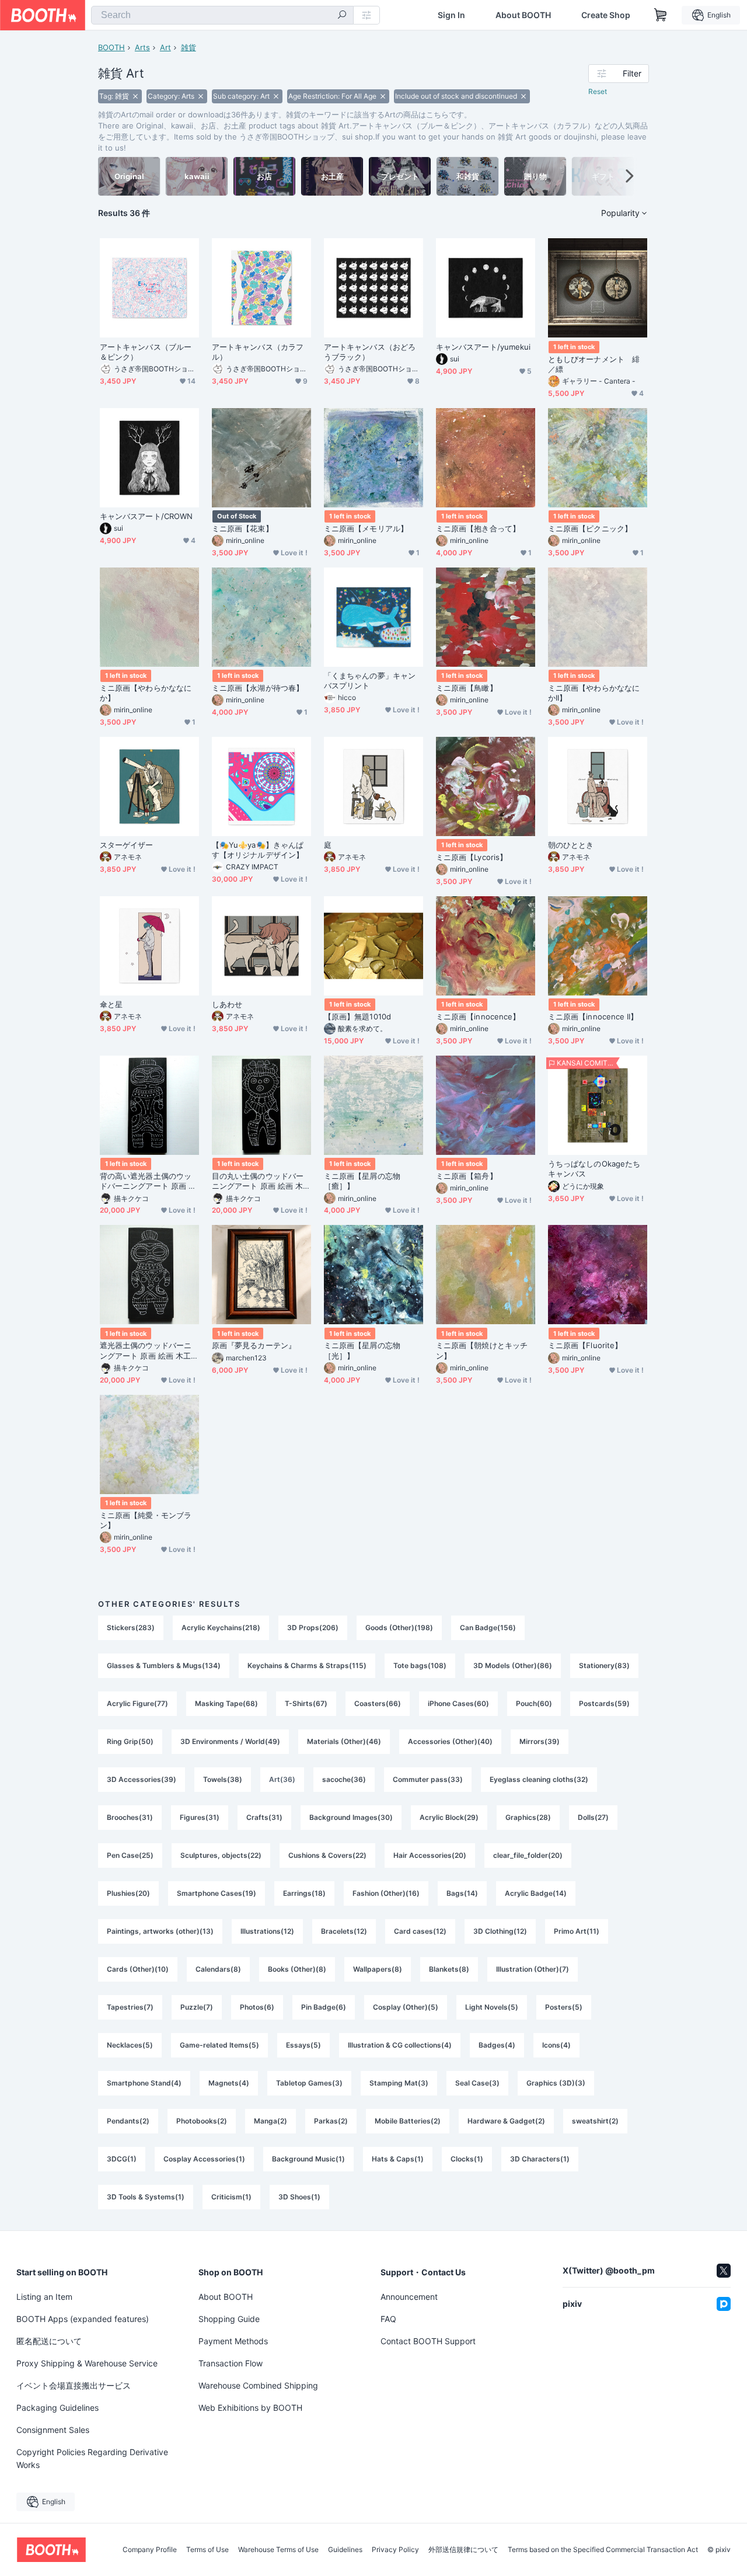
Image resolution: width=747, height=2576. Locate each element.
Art (165, 47)
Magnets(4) (229, 2083)
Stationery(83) (604, 1665)
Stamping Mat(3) (399, 2083)
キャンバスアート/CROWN (146, 516)
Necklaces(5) (130, 2045)
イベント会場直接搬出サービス (74, 2385)
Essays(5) (303, 2045)
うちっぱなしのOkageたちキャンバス (594, 1169)
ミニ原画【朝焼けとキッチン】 (482, 1350)
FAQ (388, 2319)
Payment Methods (233, 2341)
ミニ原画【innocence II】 (593, 1017)
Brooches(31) (130, 1817)
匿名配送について (49, 2341)
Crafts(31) (264, 1817)
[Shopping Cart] (661, 15)
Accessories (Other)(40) (450, 1741)
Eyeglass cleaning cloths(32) (539, 1779)
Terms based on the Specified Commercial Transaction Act (603, 2550)
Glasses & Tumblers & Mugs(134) (164, 1665)
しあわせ (227, 1004)
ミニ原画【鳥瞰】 (467, 688)
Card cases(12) (420, 1931)
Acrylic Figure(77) (137, 1703)
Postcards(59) (604, 1703)
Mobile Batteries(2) (408, 2121)
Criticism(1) (231, 2197)
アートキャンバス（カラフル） (258, 352)
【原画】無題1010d (357, 1017)
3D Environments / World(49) (230, 1741)
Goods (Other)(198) (399, 1628)
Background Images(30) (351, 1817)
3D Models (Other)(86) (513, 1665)
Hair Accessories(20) (430, 1855)
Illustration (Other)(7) (533, 1969)
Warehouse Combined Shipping (258, 2385)
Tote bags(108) (420, 1665)
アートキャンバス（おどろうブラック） (370, 352)
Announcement (409, 2297)
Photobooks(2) (202, 2121)
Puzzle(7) (197, 2007)
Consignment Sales (53, 2430)
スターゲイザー (127, 845)
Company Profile (150, 2550)
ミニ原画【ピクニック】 (590, 528)
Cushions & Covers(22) (327, 1855)
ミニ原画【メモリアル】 (366, 528)
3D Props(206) (313, 1628)
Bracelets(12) (344, 1931)
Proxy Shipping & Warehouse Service (87, 2363)
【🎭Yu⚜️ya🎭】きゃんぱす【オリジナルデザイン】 (258, 850)
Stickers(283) (131, 1628)
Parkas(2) (331, 2121)
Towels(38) (223, 1779)
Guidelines (345, 2550)
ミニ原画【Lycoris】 (472, 857)
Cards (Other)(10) (138, 1969)
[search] (342, 16)
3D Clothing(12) (500, 1931)
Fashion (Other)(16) (386, 1893)
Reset (598, 91)
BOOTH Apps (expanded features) (83, 2319)
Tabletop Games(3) (309, 2083)
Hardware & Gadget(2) (506, 2121)
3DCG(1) (122, 2159)
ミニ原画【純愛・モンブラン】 (146, 1520)
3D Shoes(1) (299, 2197)
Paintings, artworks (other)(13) (160, 1931)
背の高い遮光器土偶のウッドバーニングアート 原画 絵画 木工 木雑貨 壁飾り (148, 1181)
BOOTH (111, 47)
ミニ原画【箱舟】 (467, 1176)
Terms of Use (207, 2550)
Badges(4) (497, 2045)
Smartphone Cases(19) (217, 1893)
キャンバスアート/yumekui (483, 347)
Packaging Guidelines (57, 2408)
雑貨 (189, 47)
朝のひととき (571, 845)
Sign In (451, 15)
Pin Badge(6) (324, 2007)
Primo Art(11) (577, 1931)
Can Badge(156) (488, 1628)
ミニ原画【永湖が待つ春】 (258, 688)
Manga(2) (270, 2121)
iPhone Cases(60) (458, 1703)
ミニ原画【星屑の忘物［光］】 (362, 1350)
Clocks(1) (467, 2159)
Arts (142, 47)
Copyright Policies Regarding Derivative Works (92, 2458)
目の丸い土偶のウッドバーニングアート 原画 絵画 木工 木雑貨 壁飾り (261, 1181)
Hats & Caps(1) (398, 2159)
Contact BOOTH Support (428, 2341)
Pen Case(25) (130, 1855)
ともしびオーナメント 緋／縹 (594, 364)
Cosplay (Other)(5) (406, 2007)
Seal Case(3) (477, 2083)
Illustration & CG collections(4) (400, 2045)
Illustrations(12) (267, 1931)
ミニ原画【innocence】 (478, 1017)
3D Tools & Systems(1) (146, 2197)
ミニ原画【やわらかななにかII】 (594, 693)
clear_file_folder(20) (528, 1855)
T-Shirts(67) (306, 1703)
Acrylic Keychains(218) (221, 1628)
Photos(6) (257, 2007)
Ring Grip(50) (130, 1741)
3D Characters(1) (540, 2159)
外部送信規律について (463, 2550)
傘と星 (111, 1004)
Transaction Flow (231, 2363)
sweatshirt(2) (595, 2121)
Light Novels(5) (492, 2007)
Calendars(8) (218, 1969)
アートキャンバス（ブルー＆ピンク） (146, 352)
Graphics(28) (528, 1817)
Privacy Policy (395, 2550)
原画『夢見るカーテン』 (254, 1345)
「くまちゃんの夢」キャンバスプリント (370, 680)
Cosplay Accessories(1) (204, 2159)
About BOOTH (523, 15)
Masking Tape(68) (226, 1703)
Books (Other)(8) (297, 1969)
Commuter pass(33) (428, 1779)
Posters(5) (564, 2007)
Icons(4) (556, 2045)
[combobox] (222, 15)
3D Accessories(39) (142, 1779)
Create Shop (606, 15)
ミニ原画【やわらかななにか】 (146, 693)
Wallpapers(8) (378, 1969)
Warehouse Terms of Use (278, 2550)
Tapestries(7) (130, 2007)
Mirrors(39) (540, 1741)
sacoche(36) (344, 1779)
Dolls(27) (593, 1817)
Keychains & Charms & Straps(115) (307, 1665)
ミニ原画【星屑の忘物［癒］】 (362, 1181)
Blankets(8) (449, 1969)
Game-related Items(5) (219, 2045)
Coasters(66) (378, 1703)
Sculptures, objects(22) (221, 1855)
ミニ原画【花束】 (242, 528)
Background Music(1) (308, 2159)
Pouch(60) (534, 1703)
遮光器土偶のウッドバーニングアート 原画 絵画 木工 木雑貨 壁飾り (146, 1350)
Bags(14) (462, 1893)
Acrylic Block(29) (449, 1817)
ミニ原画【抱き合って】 (478, 528)
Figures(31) (200, 1817)
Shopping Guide (229, 2319)
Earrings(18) (304, 1893)
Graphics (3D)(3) (556, 2083)
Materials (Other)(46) (344, 1741)
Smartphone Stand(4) (144, 2083)
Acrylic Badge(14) (536, 1893)
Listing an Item (44, 2297)
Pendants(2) (128, 2121)
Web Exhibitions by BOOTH (250, 2408)
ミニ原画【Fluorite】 (585, 1345)
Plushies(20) (128, 1893)
